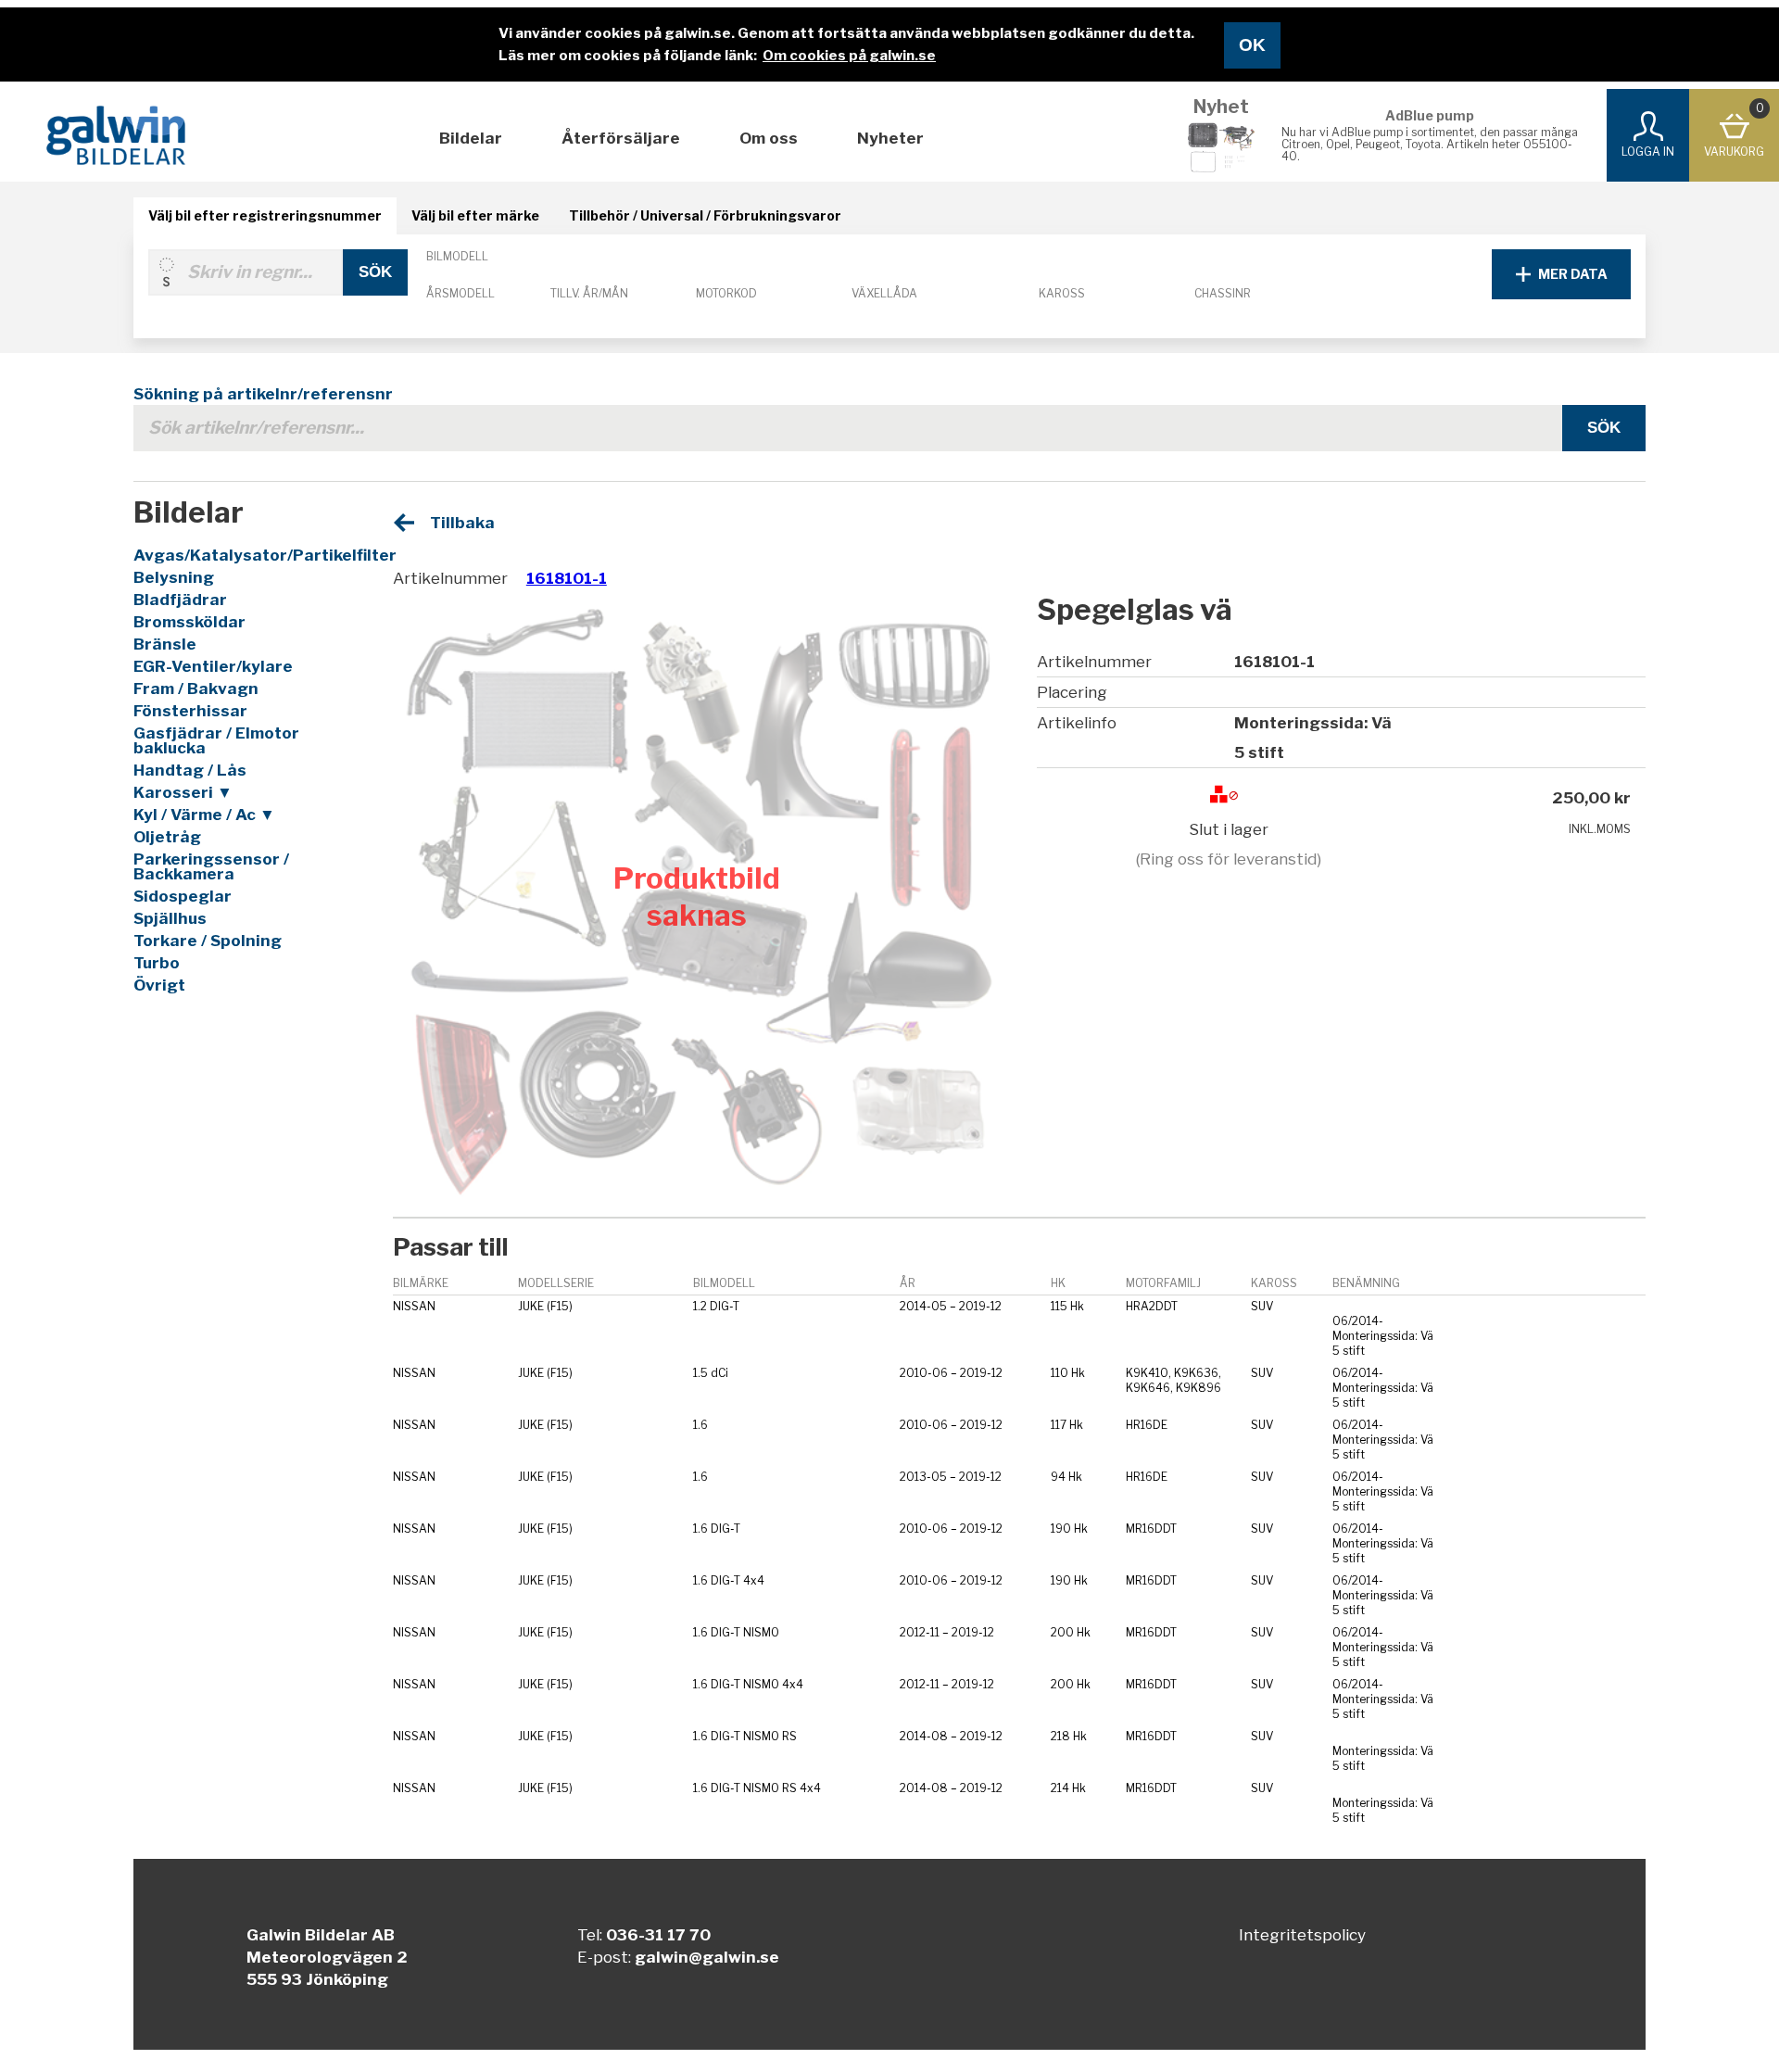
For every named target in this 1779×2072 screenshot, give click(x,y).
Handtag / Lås (190, 770)
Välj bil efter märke (475, 215)
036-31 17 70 (658, 1935)
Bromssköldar (189, 622)
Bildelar (471, 138)
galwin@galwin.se (707, 1957)
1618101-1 (567, 578)
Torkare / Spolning (208, 941)
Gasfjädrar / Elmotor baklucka (216, 740)
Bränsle (165, 644)
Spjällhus (170, 918)
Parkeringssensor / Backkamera (211, 866)
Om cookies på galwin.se (849, 56)
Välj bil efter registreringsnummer (265, 215)
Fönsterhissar (190, 711)
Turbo (157, 963)
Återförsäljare (621, 138)
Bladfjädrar (180, 600)
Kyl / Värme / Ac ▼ (204, 815)
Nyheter (890, 138)
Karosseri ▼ (183, 792)
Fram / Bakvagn (196, 689)
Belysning (174, 577)
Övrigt (159, 985)
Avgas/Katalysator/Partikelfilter (241, 555)
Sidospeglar (183, 896)
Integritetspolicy (1302, 1935)
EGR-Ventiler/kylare (213, 666)
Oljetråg (167, 837)
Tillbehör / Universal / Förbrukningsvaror (705, 215)
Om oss (769, 138)
